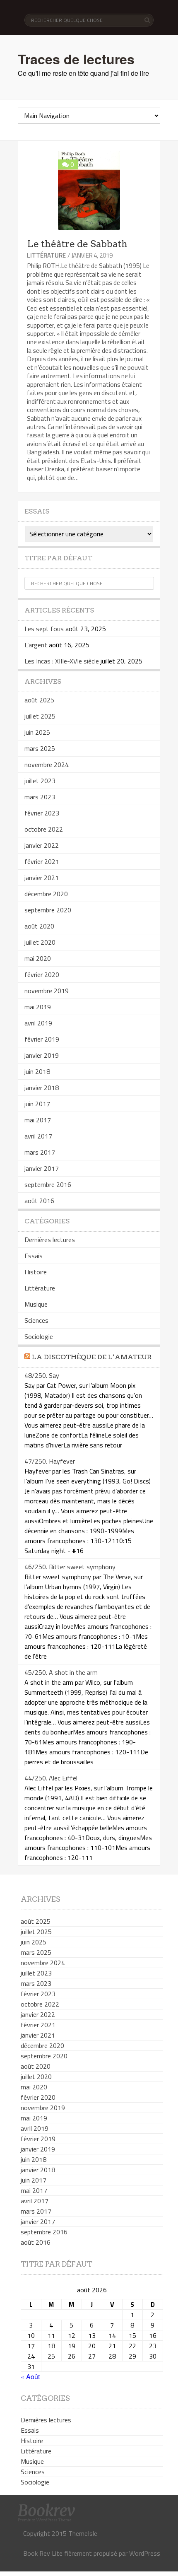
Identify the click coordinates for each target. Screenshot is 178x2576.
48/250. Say (42, 1375)
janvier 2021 (42, 878)
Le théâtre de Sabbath (77, 244)
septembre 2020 (48, 910)
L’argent (36, 645)
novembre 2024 (47, 765)
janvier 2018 (42, 1088)
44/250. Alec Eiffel (51, 1778)
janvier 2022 (42, 845)
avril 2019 (38, 1023)
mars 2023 (40, 797)
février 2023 (42, 813)
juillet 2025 (40, 716)
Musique (36, 1304)
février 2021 (42, 861)
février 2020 (42, 974)
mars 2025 (40, 748)
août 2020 (39, 926)
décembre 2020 (46, 894)
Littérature (46, 255)
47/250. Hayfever (50, 1461)
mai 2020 (38, 958)
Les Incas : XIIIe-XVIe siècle (62, 661)
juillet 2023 (40, 781)
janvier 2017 (42, 1168)
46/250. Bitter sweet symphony (70, 1567)
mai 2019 (38, 1007)
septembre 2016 (48, 1184)
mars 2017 (40, 1152)
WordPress (145, 2553)
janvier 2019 (42, 1055)
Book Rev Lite (43, 2553)
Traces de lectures (76, 59)
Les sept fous (44, 629)
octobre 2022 (44, 829)
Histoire (36, 1272)
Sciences (36, 1320)
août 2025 (39, 700)
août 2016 (39, 1201)
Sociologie (39, 1336)
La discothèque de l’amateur (92, 1357)
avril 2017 (38, 1136)
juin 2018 (37, 1071)
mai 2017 (38, 1120)
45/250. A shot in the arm (61, 1672)
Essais (34, 1256)
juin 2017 (37, 1104)
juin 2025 (37, 732)
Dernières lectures (50, 1240)
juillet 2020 (40, 942)
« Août (30, 2377)
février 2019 (42, 1039)
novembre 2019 (47, 991)
